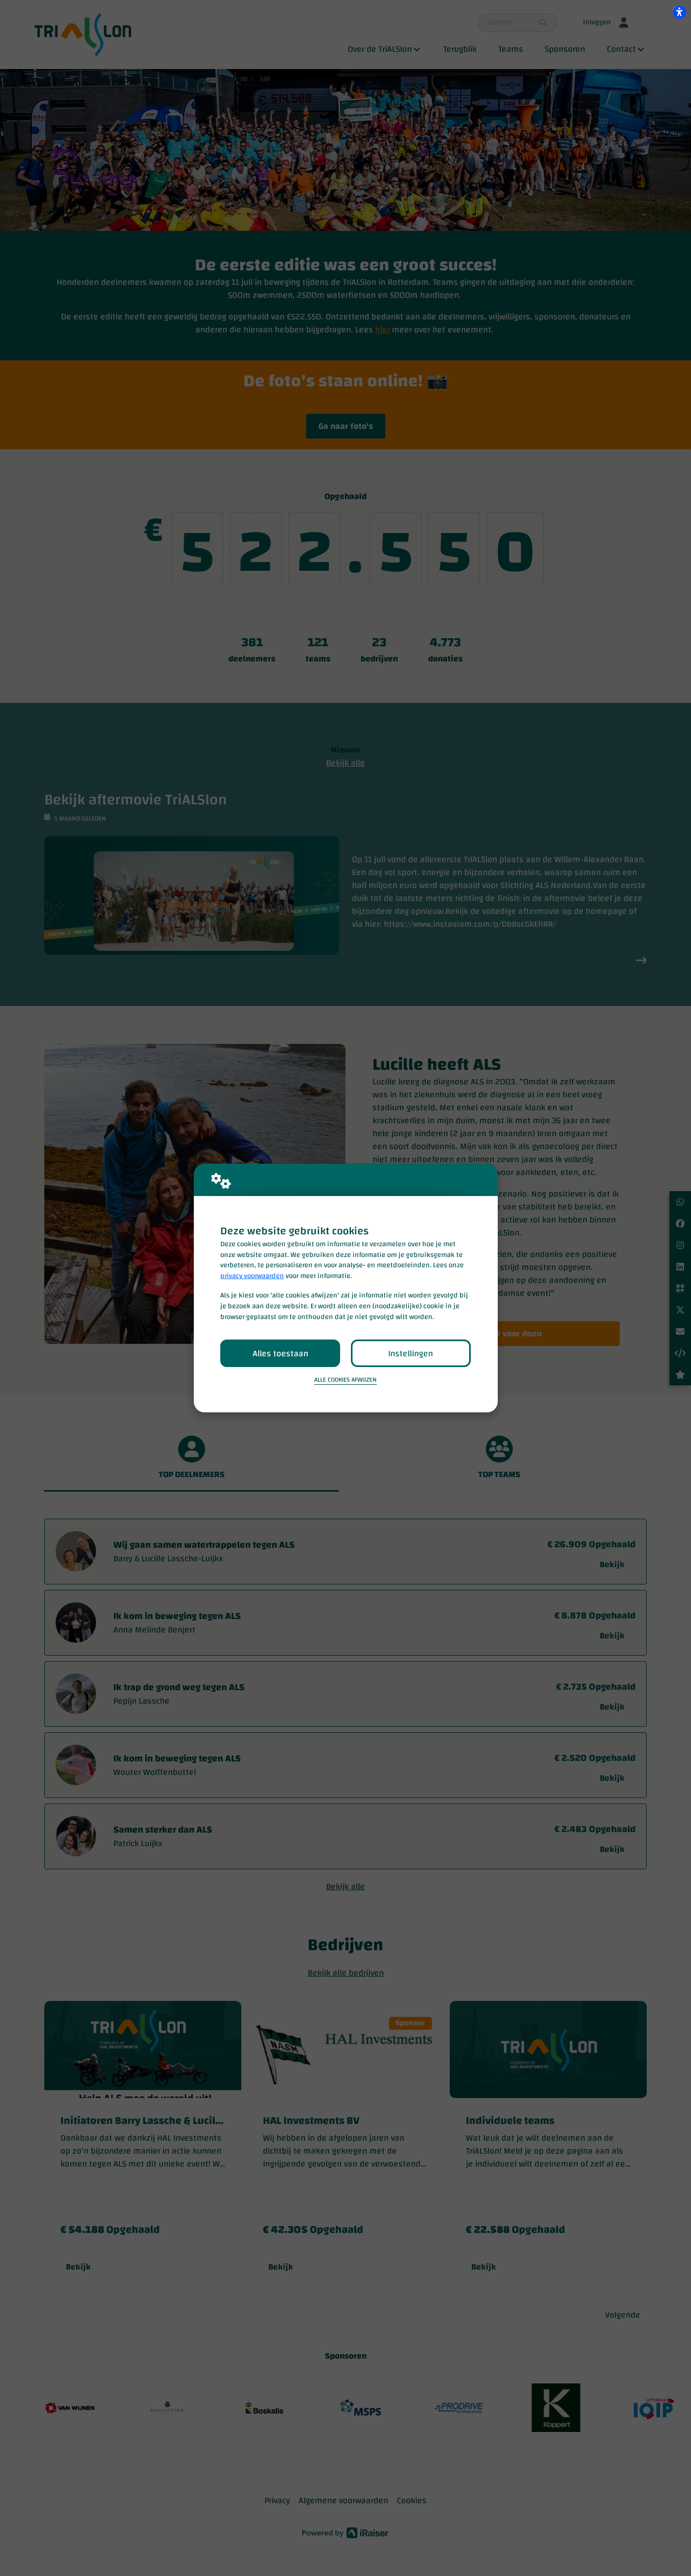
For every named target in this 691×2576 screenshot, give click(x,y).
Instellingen (411, 1354)
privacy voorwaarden (252, 1276)
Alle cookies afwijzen (345, 1380)
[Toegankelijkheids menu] (679, 12)
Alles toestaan (280, 1354)
